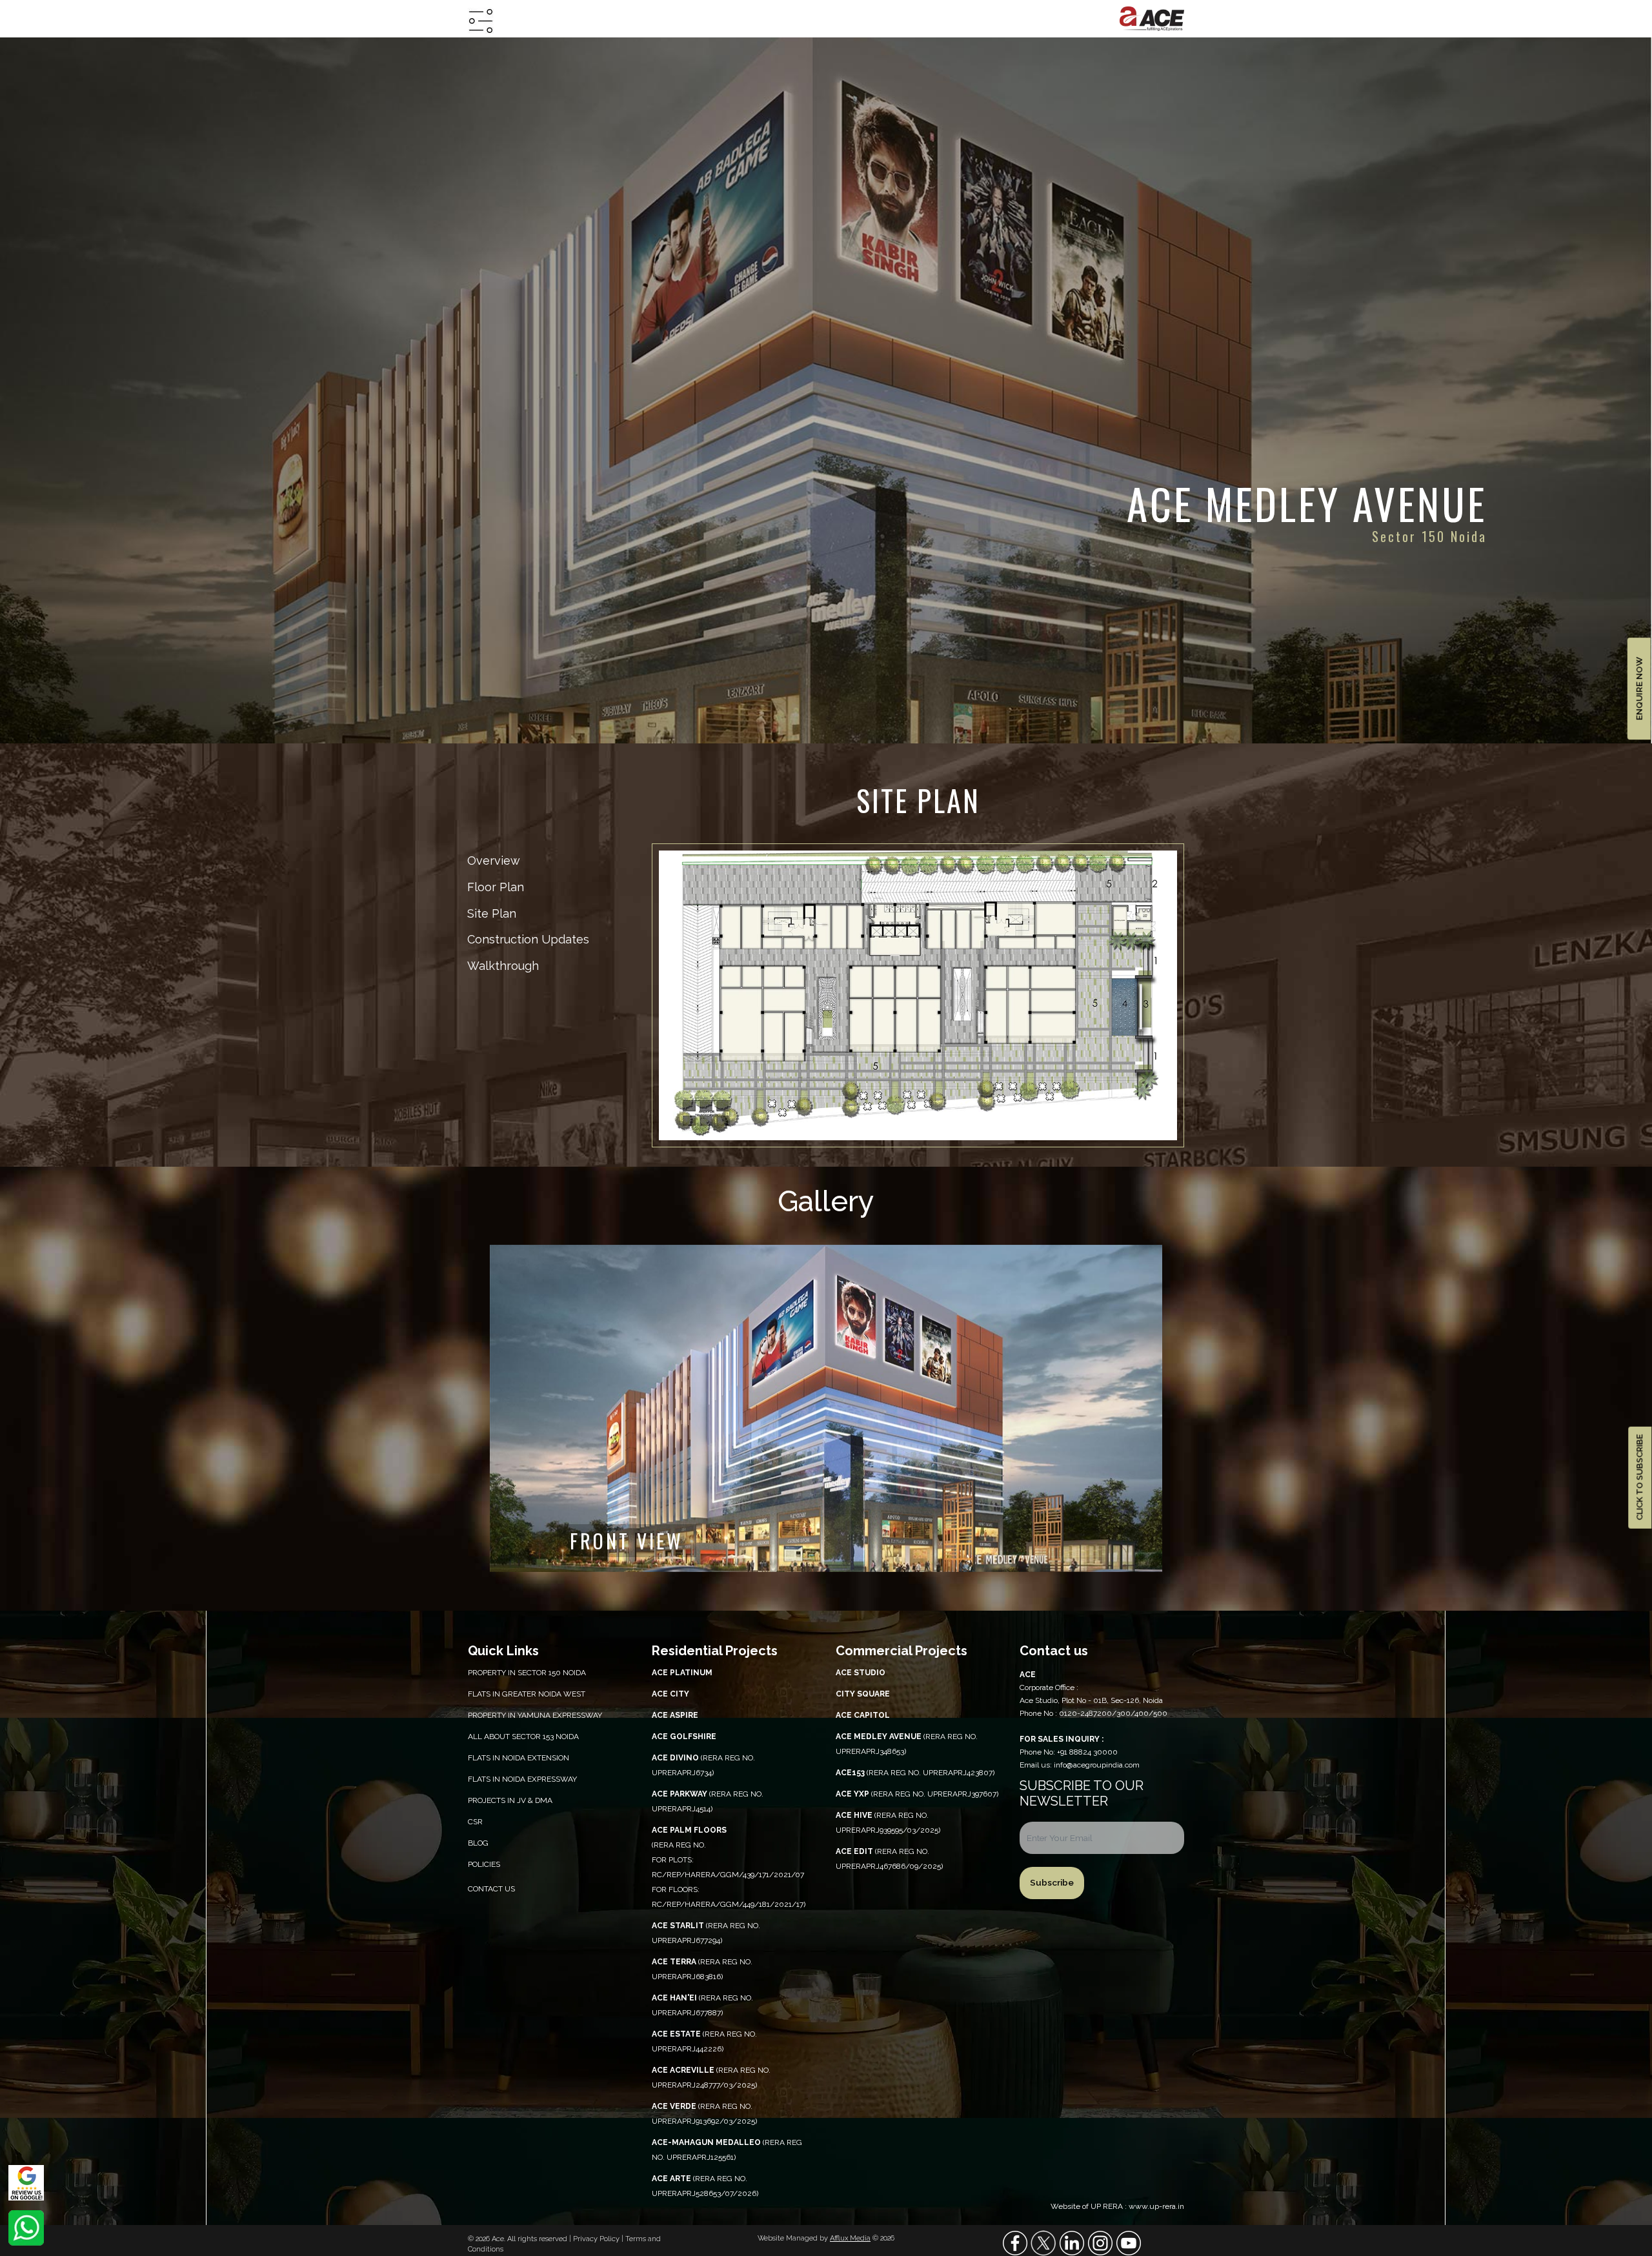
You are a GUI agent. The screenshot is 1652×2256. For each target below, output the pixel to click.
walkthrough (503, 966)
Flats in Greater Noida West (527, 1694)
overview (494, 861)
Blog (478, 1843)
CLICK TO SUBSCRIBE (1639, 1478)
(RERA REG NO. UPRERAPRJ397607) (917, 1794)
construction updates (528, 939)
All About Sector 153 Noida (523, 1737)
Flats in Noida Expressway (522, 1779)
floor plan (496, 887)
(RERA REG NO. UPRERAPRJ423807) (915, 1773)
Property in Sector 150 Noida (527, 1673)
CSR (475, 1822)
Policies (484, 1864)
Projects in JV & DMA (510, 1800)
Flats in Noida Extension (519, 1758)
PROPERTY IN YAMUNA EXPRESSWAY (535, 1715)
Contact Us (491, 1889)
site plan (492, 913)
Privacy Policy (597, 2239)
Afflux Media (850, 2238)
